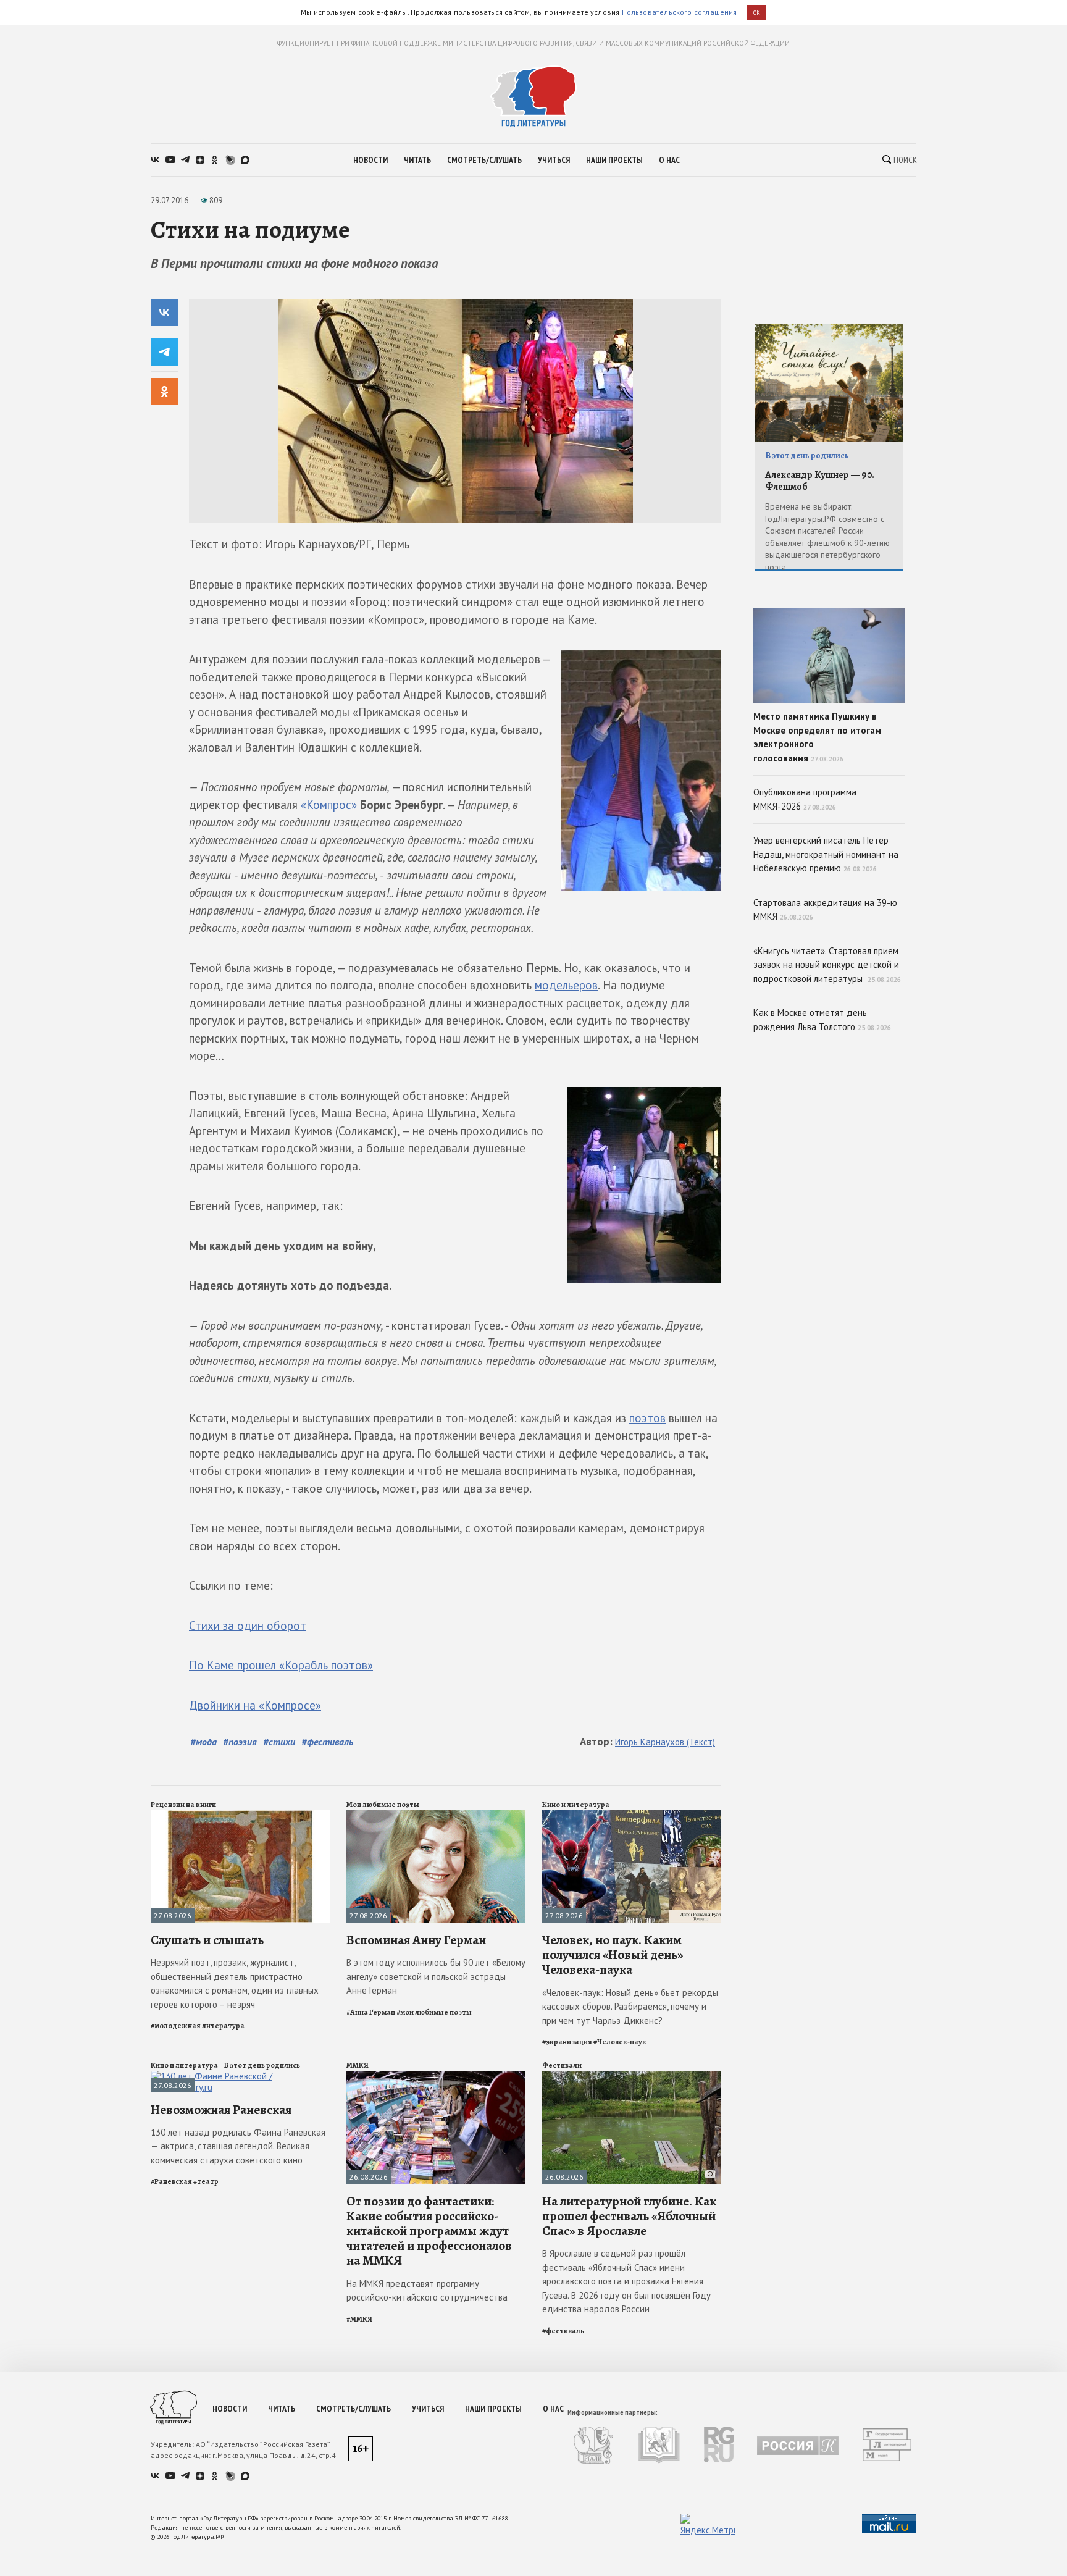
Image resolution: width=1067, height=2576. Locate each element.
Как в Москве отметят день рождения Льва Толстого (822, 1020)
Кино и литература (576, 1805)
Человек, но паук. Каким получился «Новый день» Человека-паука (613, 1955)
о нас (669, 160)
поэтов (647, 1418)
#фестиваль (327, 1742)
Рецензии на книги (183, 1805)
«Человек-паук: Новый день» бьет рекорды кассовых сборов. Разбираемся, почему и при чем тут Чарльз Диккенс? (630, 2007)
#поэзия (240, 1742)
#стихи (279, 1742)
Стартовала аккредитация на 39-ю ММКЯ (825, 910)
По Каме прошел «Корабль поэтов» (281, 1665)
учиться (554, 160)
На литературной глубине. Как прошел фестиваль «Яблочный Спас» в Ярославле (629, 2216)
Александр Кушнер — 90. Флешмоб (820, 481)
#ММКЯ (359, 2319)
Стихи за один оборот (248, 1626)
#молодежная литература (198, 2026)
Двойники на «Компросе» (255, 1705)
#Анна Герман (371, 2012)
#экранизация (567, 2042)
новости (370, 160)
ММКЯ (358, 2065)
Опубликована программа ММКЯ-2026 (805, 799)
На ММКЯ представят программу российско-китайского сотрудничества (427, 2291)
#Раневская (171, 2181)
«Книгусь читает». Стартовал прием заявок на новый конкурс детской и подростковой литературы (827, 965)
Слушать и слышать (207, 1940)
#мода (203, 1742)
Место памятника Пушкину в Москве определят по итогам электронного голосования (817, 737)
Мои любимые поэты (383, 1805)
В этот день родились (262, 2065)
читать (417, 160)
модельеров (566, 985)
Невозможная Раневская (221, 2110)
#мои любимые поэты (434, 2012)
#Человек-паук (620, 2042)
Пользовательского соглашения (680, 12)
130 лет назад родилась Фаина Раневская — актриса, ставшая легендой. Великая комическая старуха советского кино (238, 2146)
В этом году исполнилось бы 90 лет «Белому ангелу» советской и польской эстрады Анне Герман (436, 1976)
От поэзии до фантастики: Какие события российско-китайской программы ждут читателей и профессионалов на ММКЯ (429, 2231)
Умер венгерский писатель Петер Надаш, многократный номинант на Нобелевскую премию (826, 854)
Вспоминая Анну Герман (416, 1940)
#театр (206, 2181)
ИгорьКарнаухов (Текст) (665, 1742)
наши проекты (614, 160)
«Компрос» (329, 805)
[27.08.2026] (240, 1815)
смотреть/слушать (484, 160)
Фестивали (562, 2065)
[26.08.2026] (436, 2076)
